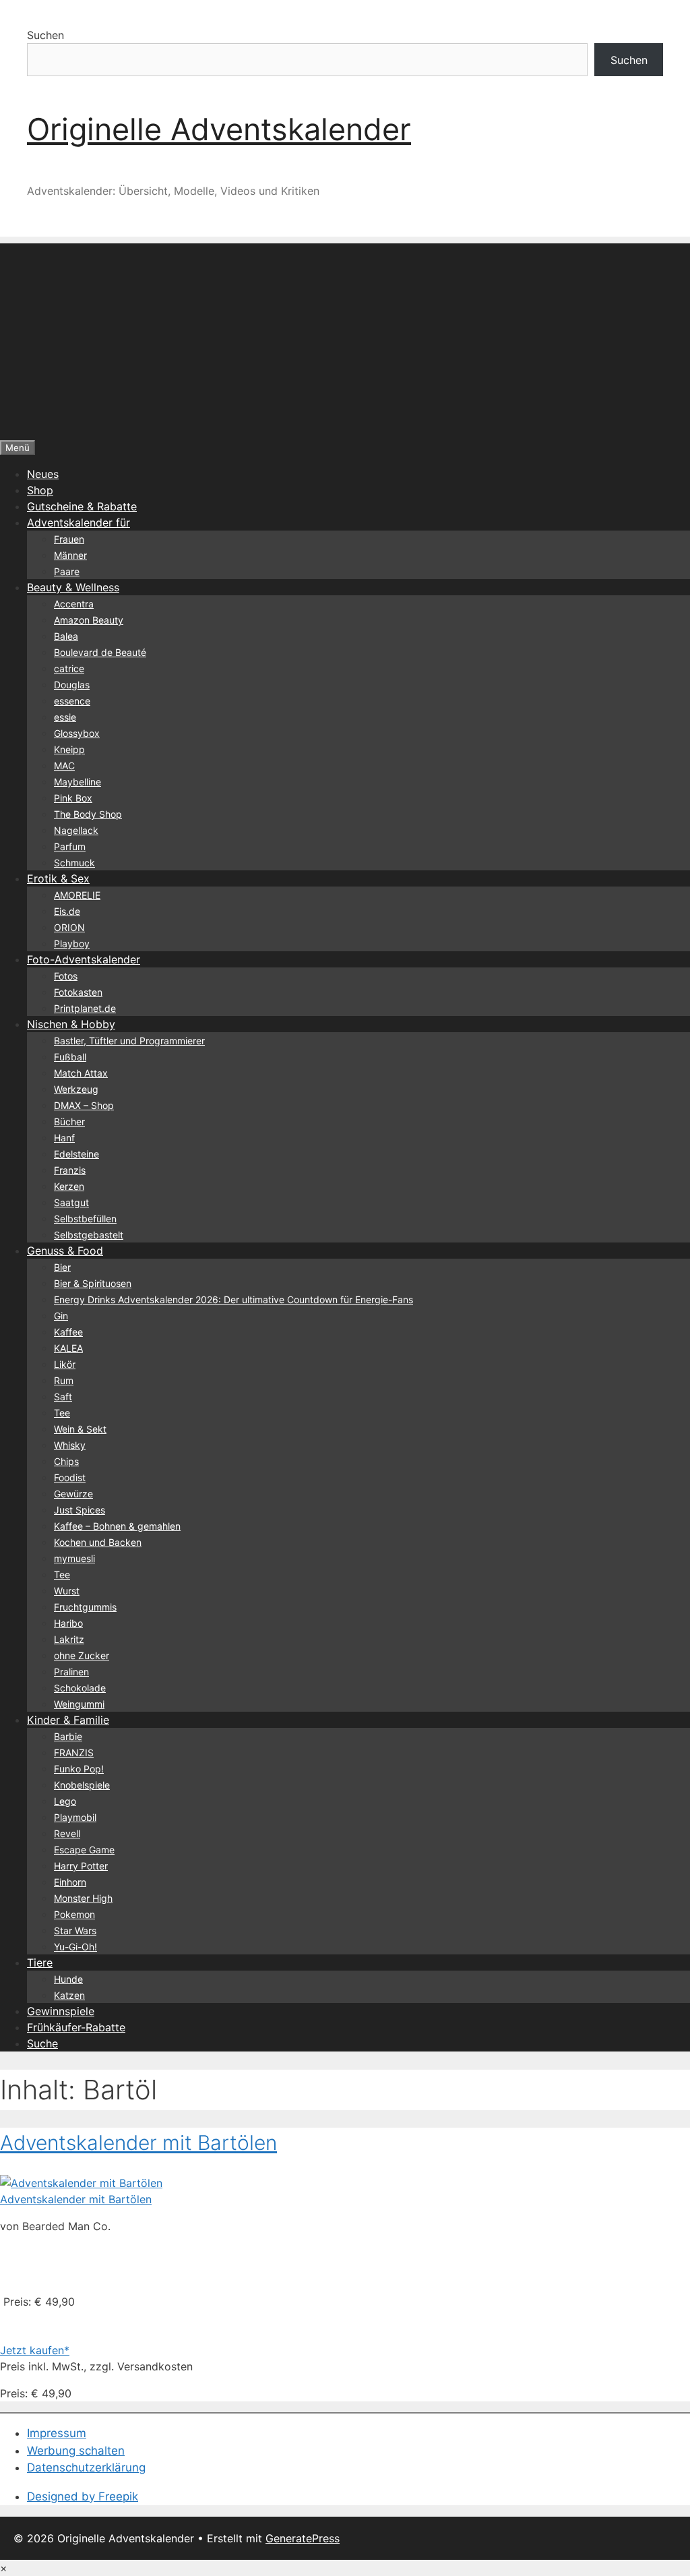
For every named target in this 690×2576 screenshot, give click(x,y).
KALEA (68, 1348)
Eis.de (67, 911)
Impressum (57, 2433)
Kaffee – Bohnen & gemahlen (117, 1526)
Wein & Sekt (80, 1429)
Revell (67, 1833)
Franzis (70, 1170)
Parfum (70, 846)
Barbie (68, 1736)
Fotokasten (78, 992)
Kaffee (68, 1332)
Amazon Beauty (89, 620)
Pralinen (71, 1672)
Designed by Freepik (83, 2496)
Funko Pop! (79, 1769)
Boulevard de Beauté (100, 652)
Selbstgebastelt (89, 1235)
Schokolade (80, 1688)
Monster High (83, 1898)
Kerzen (69, 1186)
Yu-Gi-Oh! (75, 1947)
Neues (43, 474)
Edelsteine (76, 1154)
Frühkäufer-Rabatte (76, 2027)
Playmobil (75, 1817)
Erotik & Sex (58, 878)
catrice (69, 668)
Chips (66, 1461)
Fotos (66, 976)
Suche (42, 2043)
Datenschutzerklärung (86, 2467)
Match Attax (81, 1073)
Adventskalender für (79, 522)
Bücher (69, 1121)
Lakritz (69, 1639)
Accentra (74, 604)
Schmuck (74, 863)
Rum (64, 1380)
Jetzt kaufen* (35, 2350)
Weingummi (79, 1704)
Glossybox (77, 733)
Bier (62, 1267)
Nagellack (76, 830)
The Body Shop (88, 814)
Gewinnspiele (61, 2011)
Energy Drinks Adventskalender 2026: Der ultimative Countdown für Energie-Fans (233, 1299)
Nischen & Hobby (71, 1024)
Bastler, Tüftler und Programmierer (129, 1041)
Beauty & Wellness (73, 587)
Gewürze (73, 1494)
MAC (64, 766)
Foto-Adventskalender (84, 959)
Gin (61, 1316)
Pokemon (74, 1914)
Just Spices (80, 1510)
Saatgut (71, 1202)
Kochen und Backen (98, 1542)
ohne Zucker (82, 1655)
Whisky (70, 1445)
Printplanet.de (85, 1008)
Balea (66, 636)
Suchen (45, 35)
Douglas (72, 685)
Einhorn (70, 1882)
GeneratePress (303, 2538)
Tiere (40, 1963)
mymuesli (74, 1558)
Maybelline (77, 782)
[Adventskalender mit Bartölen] (81, 2183)
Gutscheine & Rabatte (82, 506)
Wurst (67, 1591)
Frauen (69, 539)
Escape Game (84, 1850)
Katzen (69, 1995)
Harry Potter (81, 1866)
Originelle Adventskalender (219, 129)
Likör (65, 1364)
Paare (67, 571)
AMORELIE (77, 895)
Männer (70, 555)
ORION (69, 927)
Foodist (70, 1477)
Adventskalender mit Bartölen (138, 2143)
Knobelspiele (82, 1785)
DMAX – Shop (84, 1105)
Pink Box (73, 798)
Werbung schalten (76, 2451)
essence (72, 701)
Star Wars (75, 1930)
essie (65, 717)
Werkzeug (76, 1089)
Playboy (72, 943)
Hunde (68, 1979)
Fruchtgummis (85, 1607)
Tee (62, 1413)
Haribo (68, 1623)
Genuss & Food (65, 1251)
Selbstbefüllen (85, 1219)
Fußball (70, 1057)
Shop (40, 490)
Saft (63, 1397)
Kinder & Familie (68, 1720)
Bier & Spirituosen (93, 1283)
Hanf (64, 1138)
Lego (65, 1801)
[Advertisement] (345, 338)
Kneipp (69, 749)
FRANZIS (74, 1753)
